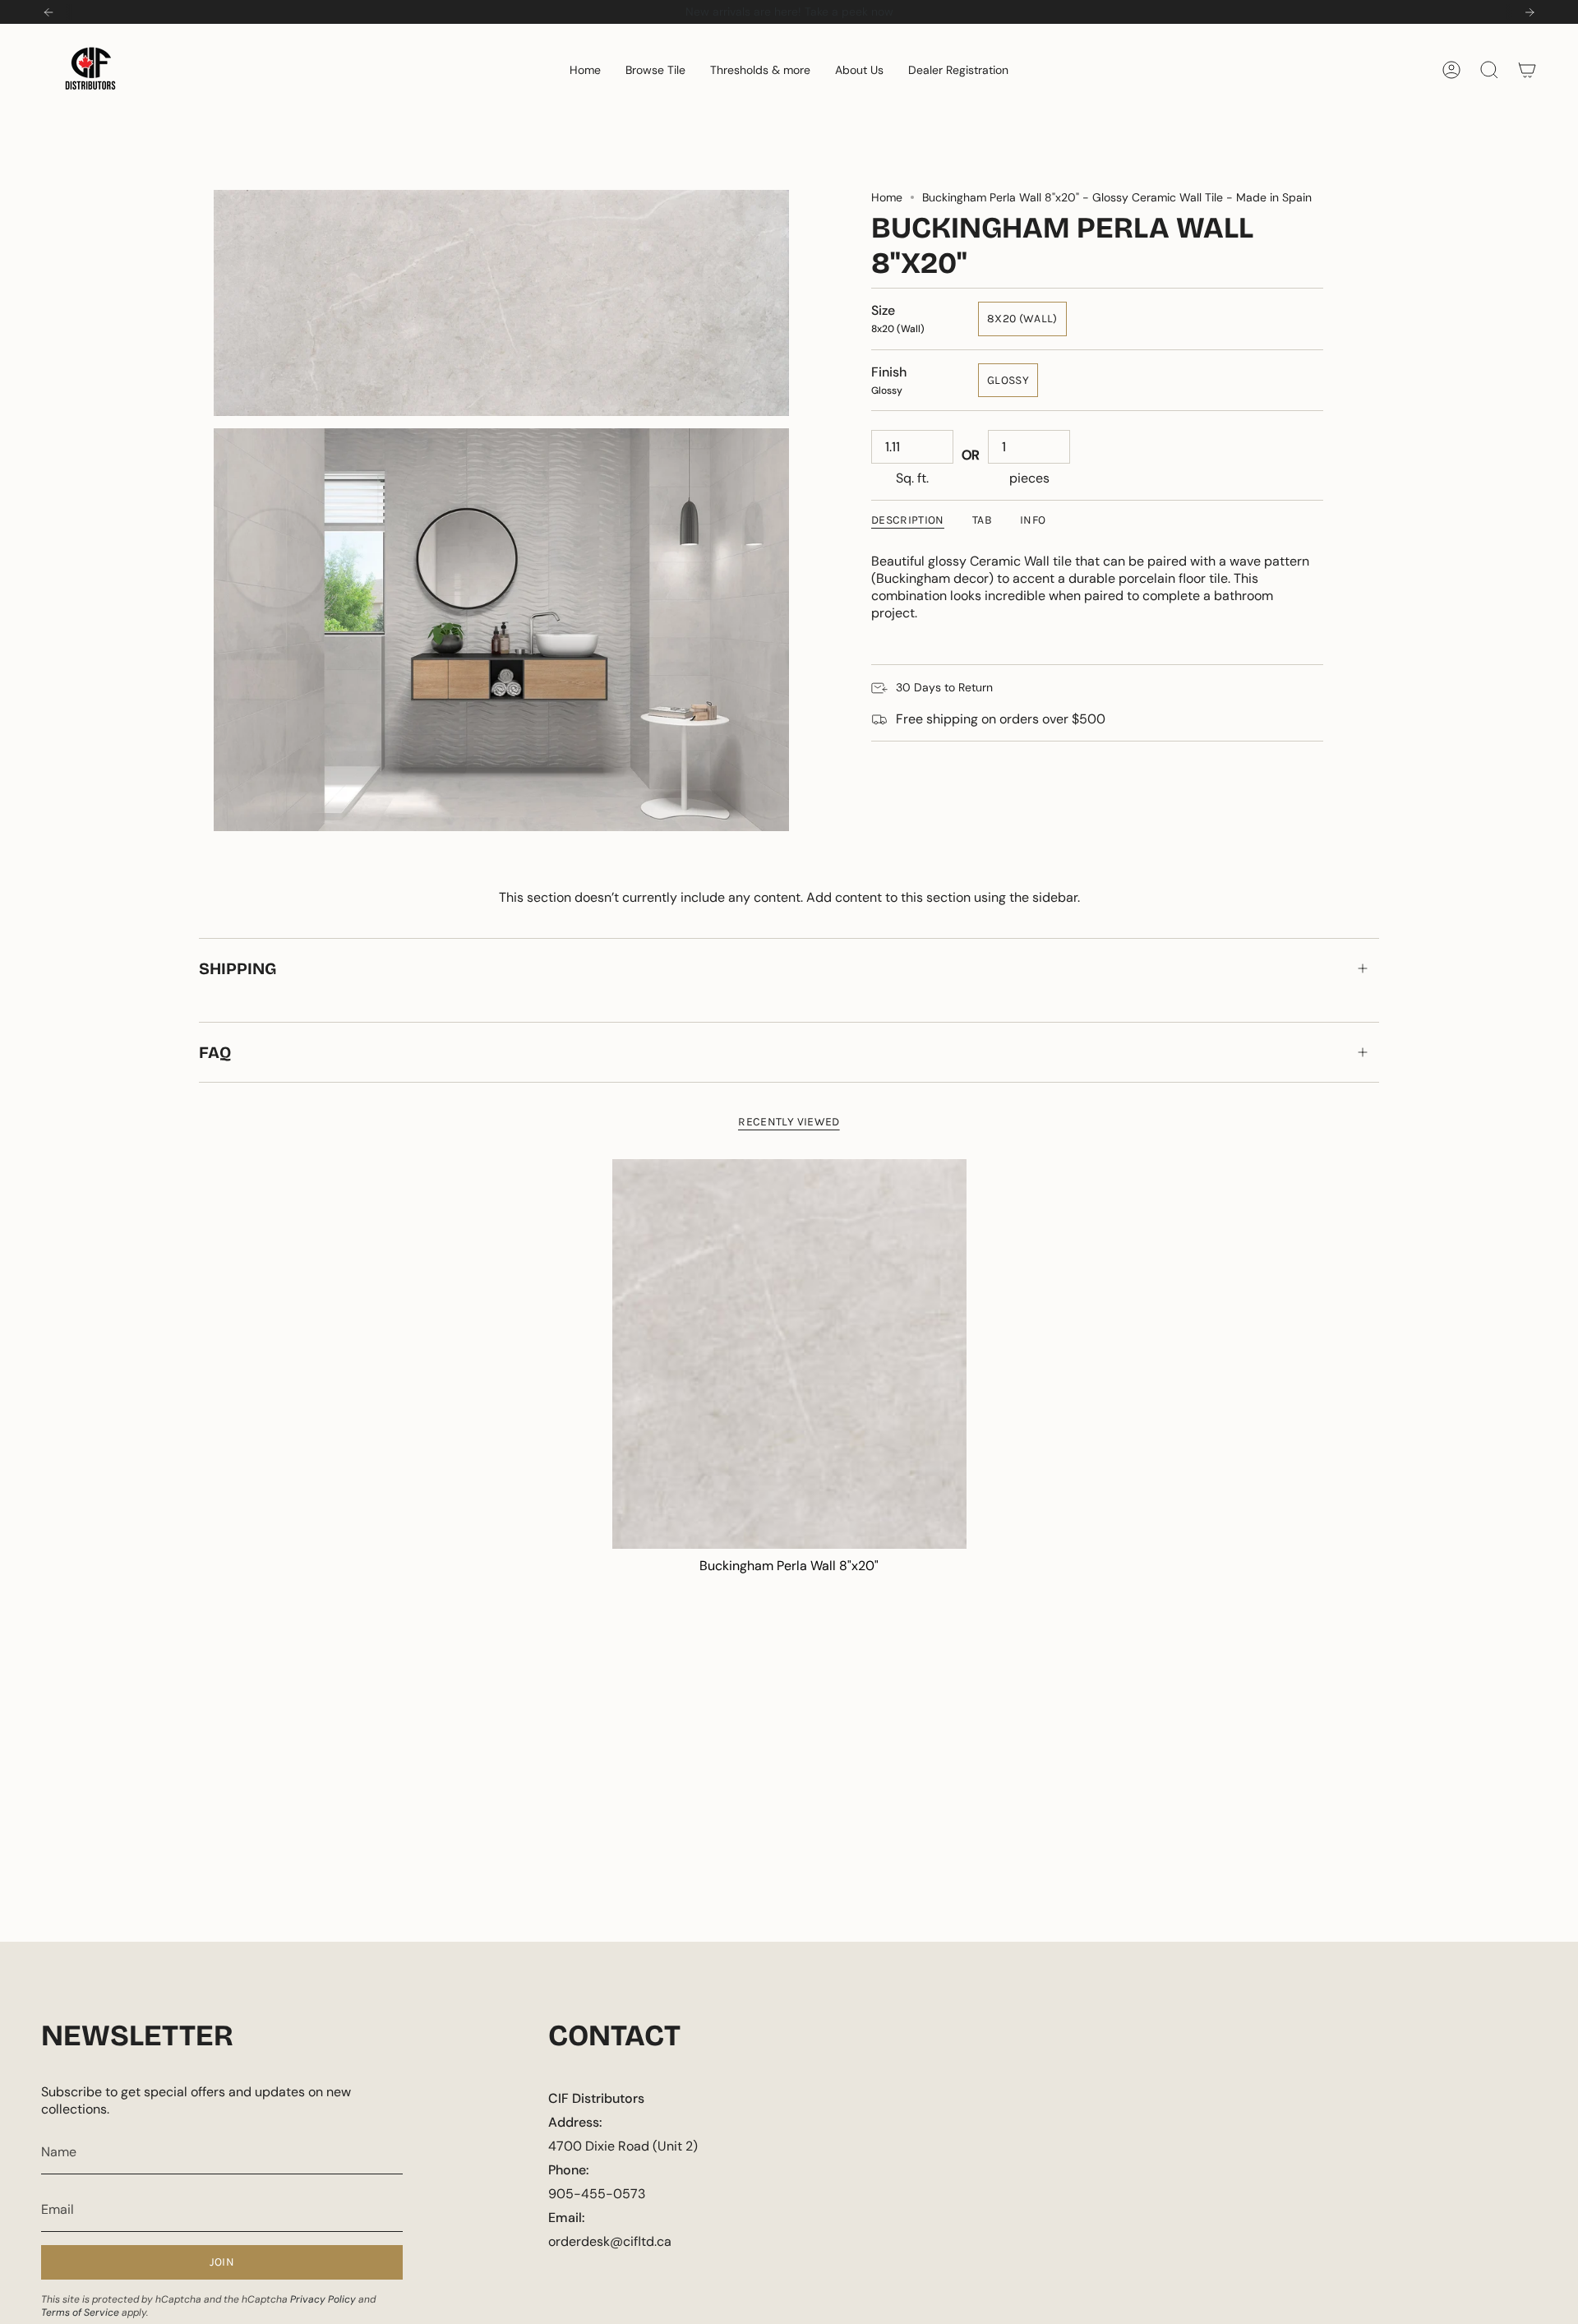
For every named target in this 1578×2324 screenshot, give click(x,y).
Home (887, 197)
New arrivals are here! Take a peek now (789, 12)
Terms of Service (80, 2312)
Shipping (238, 968)
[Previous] (48, 12)
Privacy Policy (323, 2299)
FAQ (215, 1052)
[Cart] (1527, 70)
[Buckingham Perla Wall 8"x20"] (789, 1354)
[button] (655, 70)
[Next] (1530, 12)
